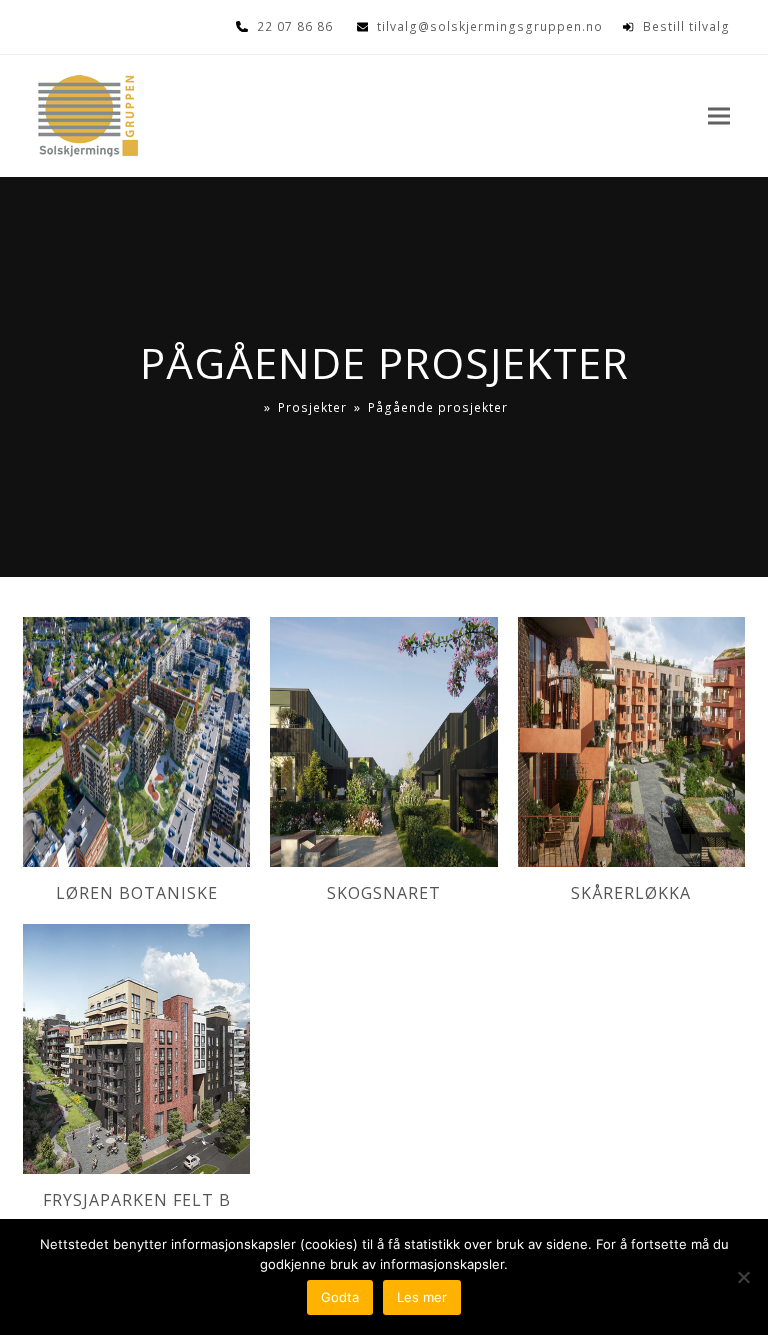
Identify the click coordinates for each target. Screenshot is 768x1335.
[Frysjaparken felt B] (136, 1047)
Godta (340, 1297)
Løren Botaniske (137, 893)
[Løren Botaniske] (136, 740)
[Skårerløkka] (631, 740)
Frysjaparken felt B (137, 1200)
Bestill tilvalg (686, 26)
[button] (719, 116)
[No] (743, 1277)
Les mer (422, 1297)
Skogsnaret (384, 893)
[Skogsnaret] (383, 740)
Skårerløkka (631, 893)
